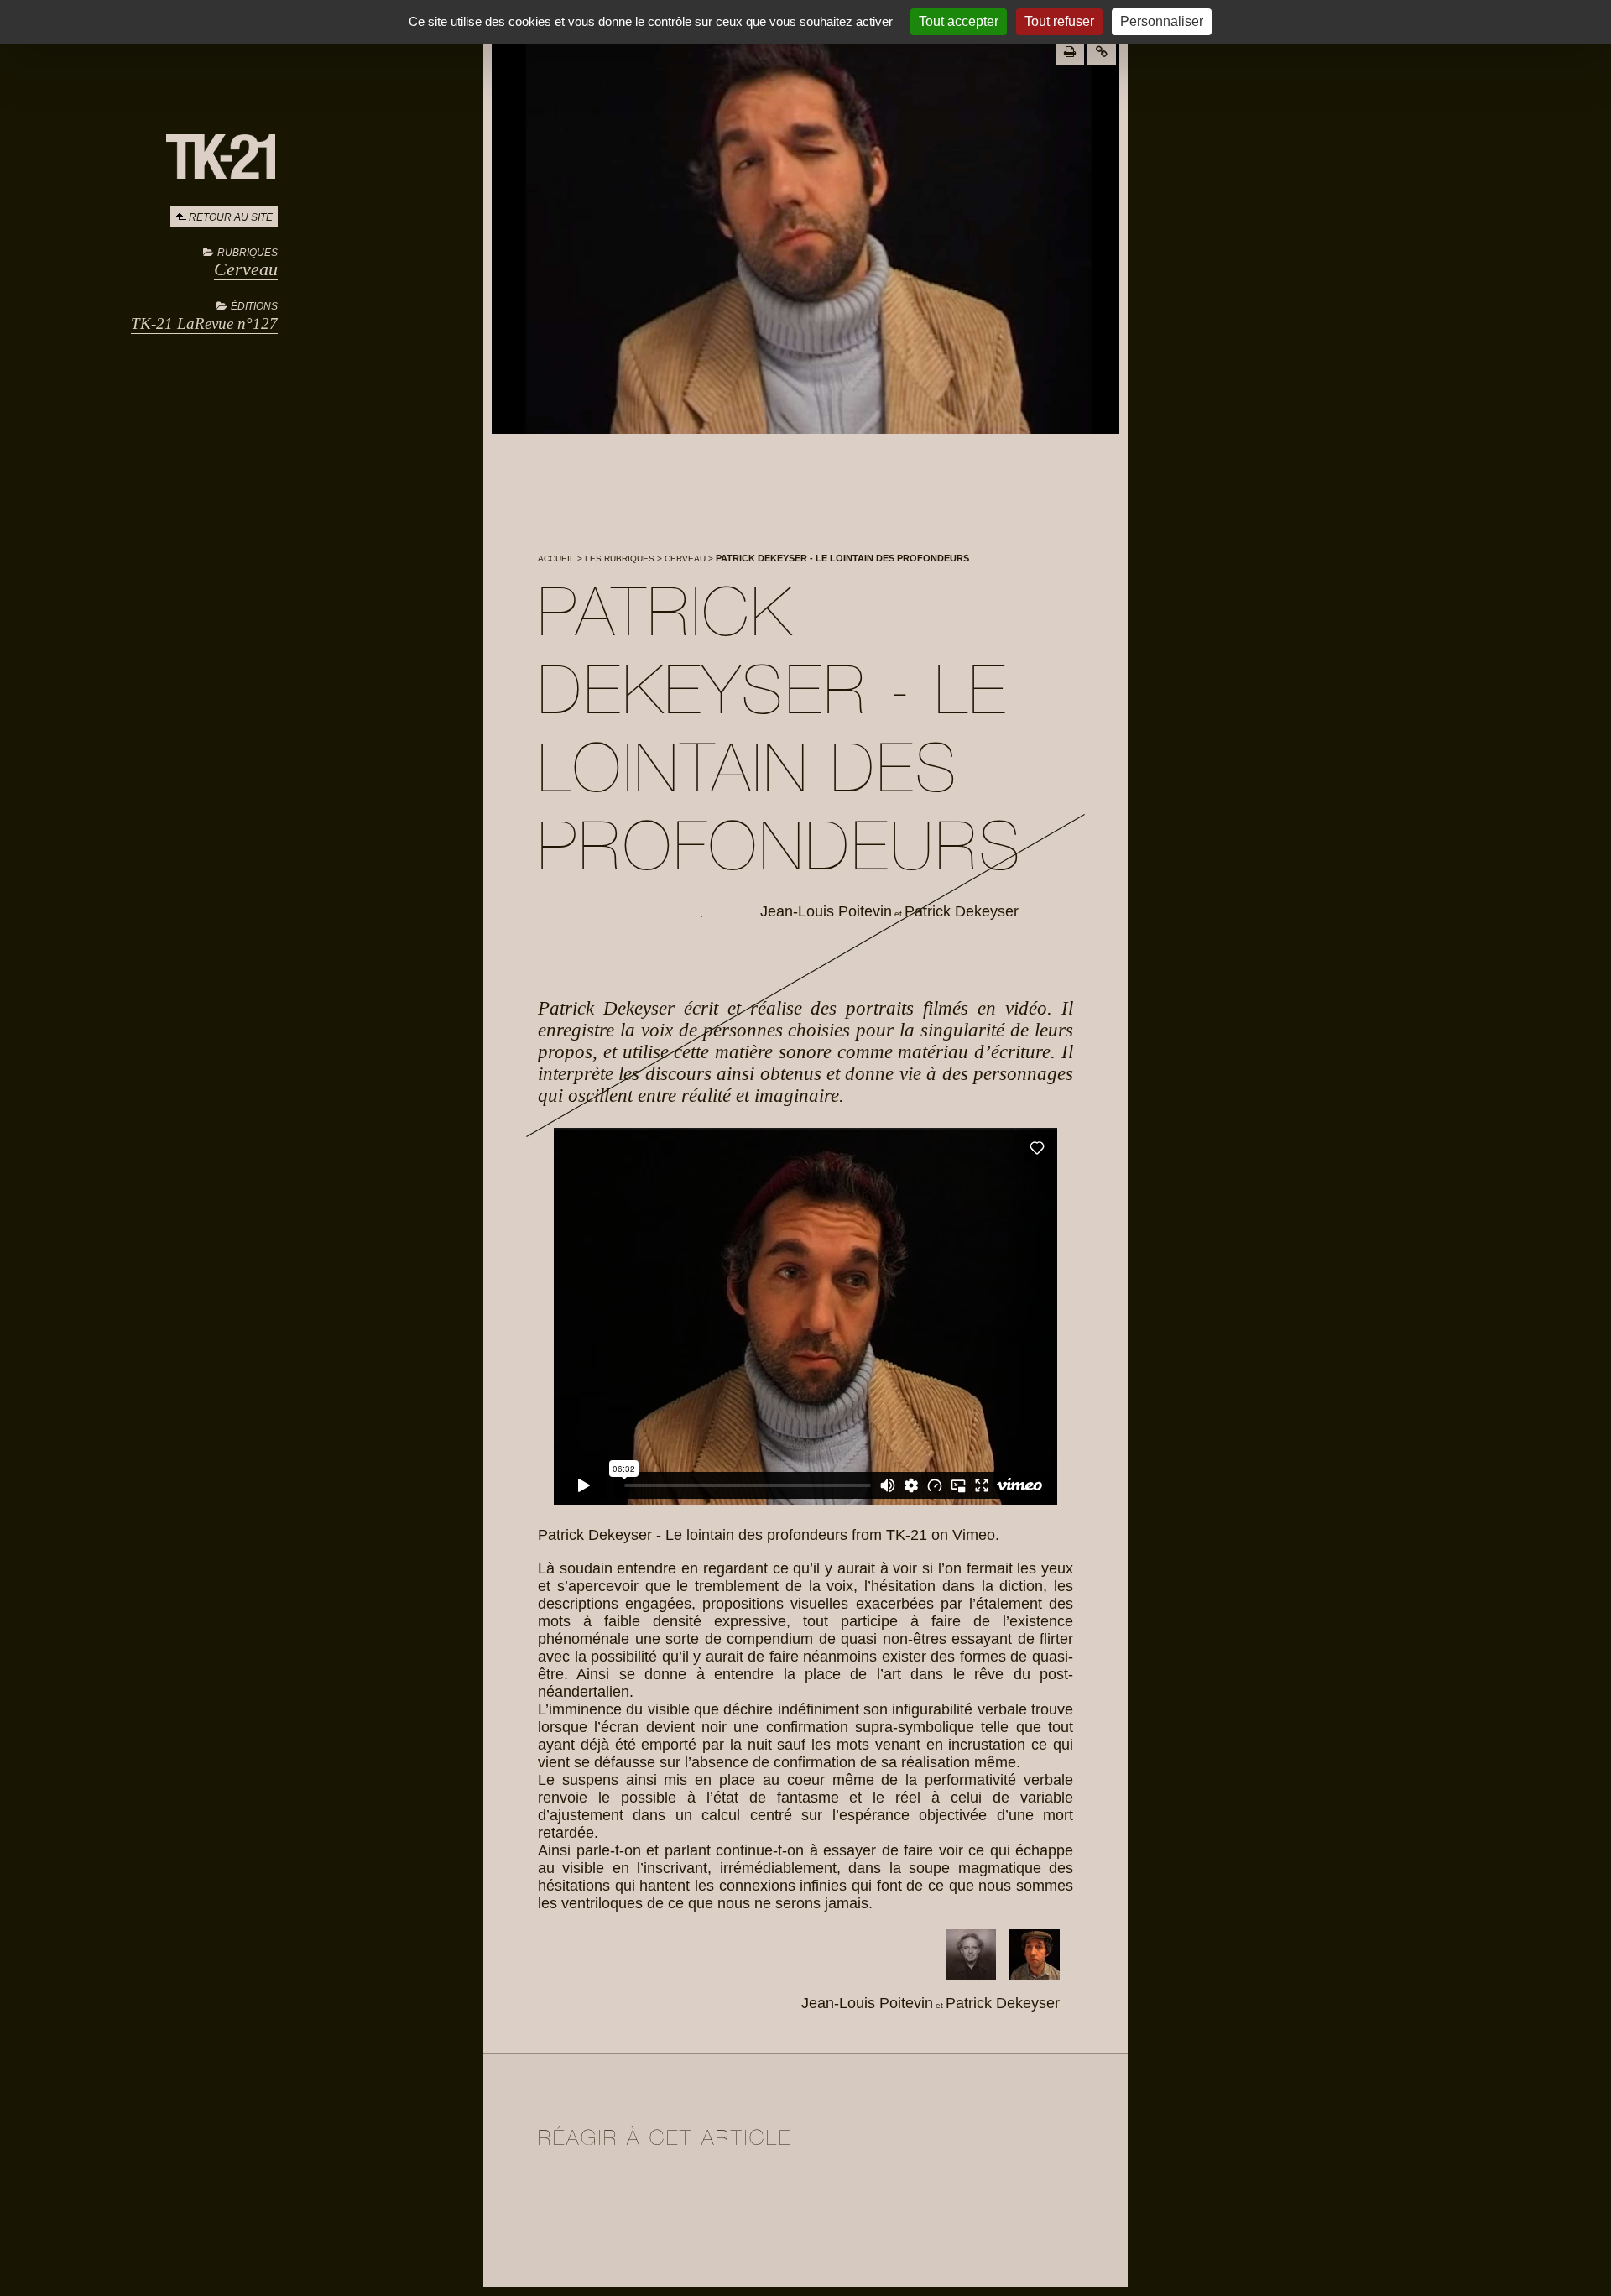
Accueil (556, 558)
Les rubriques (620, 558)
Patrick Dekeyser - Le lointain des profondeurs (693, 1535)
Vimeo (974, 1535)
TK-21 (907, 1535)
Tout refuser (1059, 21)
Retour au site (231, 217)
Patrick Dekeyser (962, 911)
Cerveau (246, 269)
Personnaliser (1162, 21)
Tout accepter (959, 21)
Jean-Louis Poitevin (826, 911)
